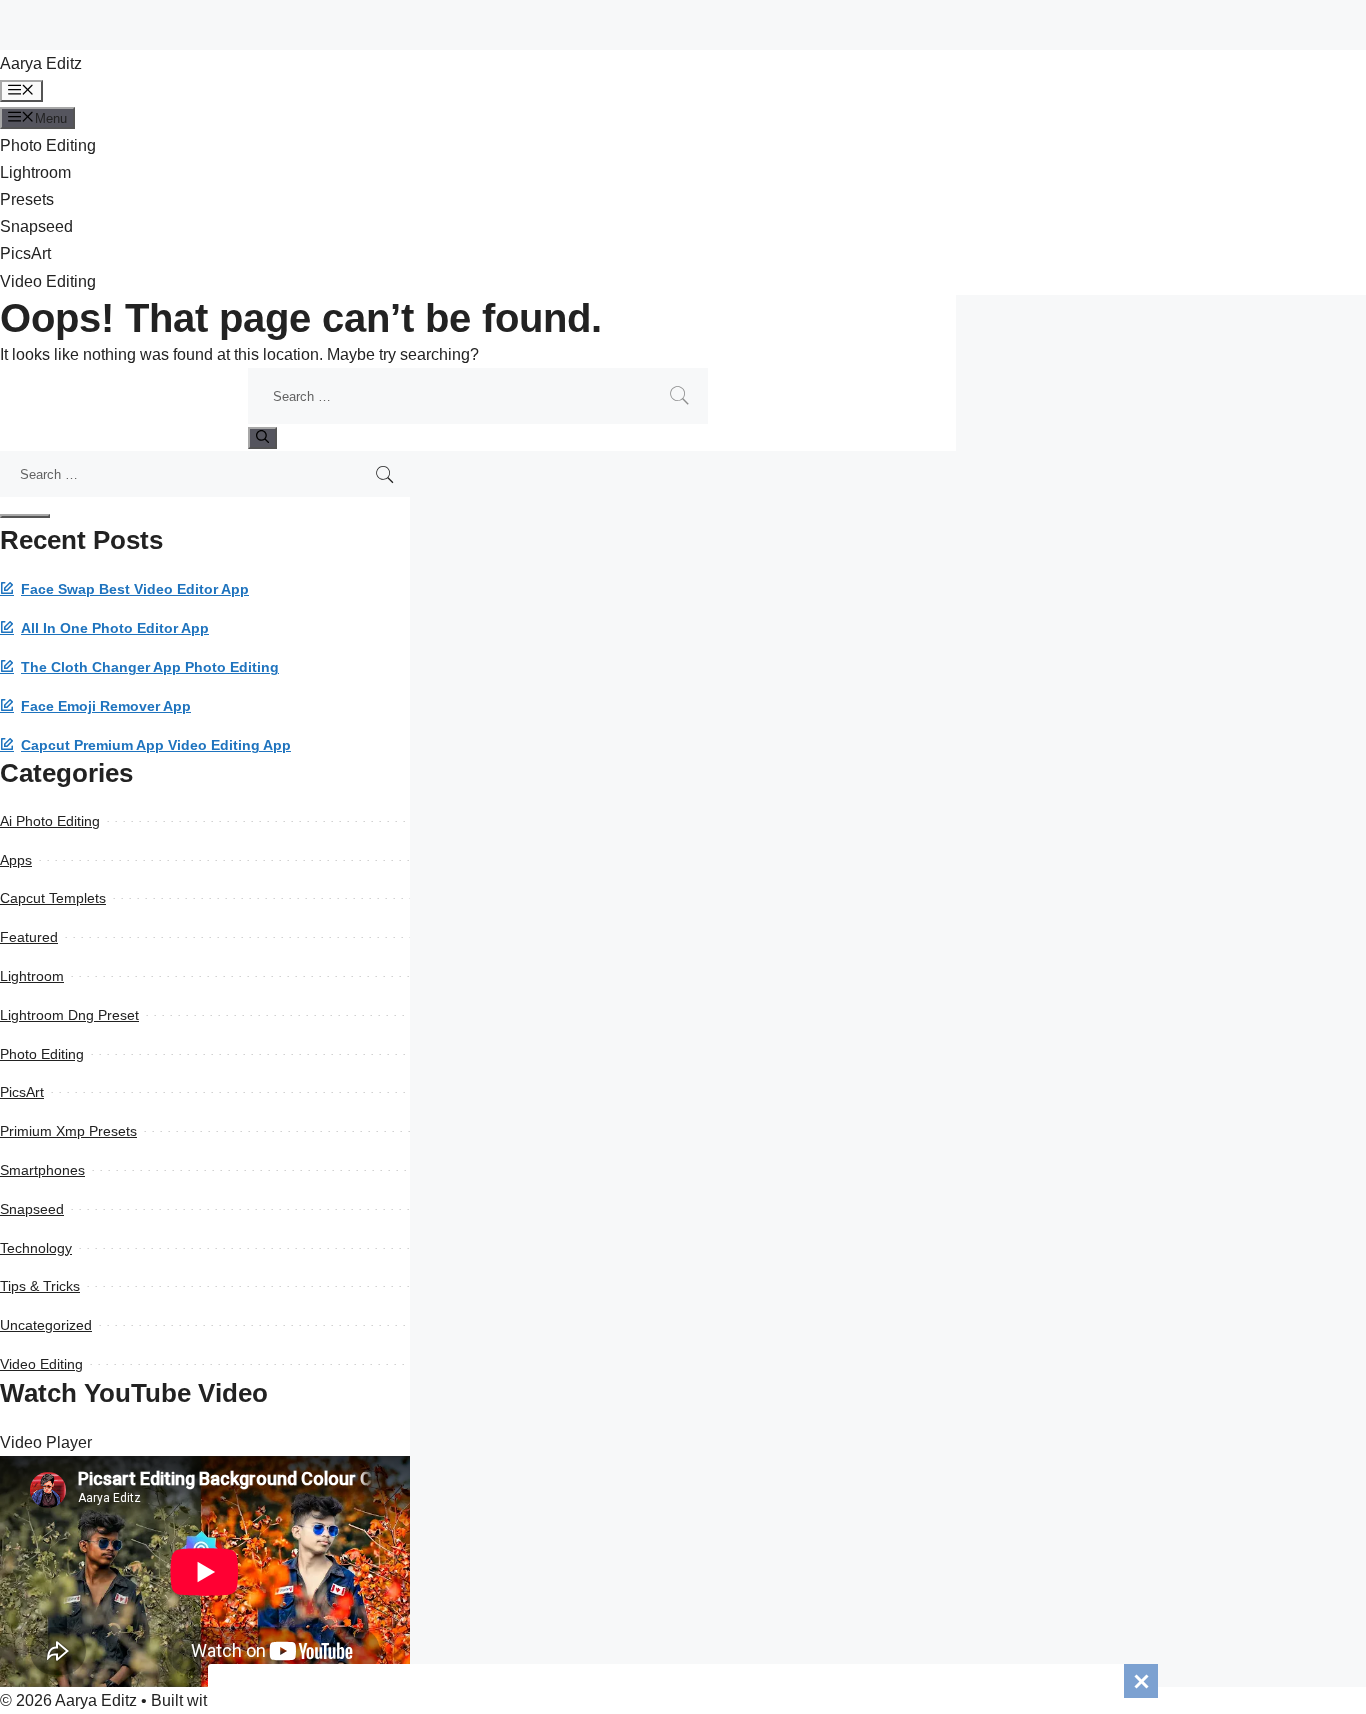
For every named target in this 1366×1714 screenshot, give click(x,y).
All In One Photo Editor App (115, 628)
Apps (16, 860)
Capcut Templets (53, 898)
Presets (27, 199)
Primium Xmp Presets (68, 1131)
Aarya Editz (41, 63)
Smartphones (42, 1170)
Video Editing (48, 281)
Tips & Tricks (40, 1286)
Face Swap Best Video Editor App (135, 589)
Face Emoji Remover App (106, 706)
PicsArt (25, 253)
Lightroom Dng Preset (69, 1015)
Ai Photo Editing (50, 821)
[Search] (262, 438)
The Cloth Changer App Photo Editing (150, 667)
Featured (29, 937)
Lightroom (35, 172)
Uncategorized (46, 1325)
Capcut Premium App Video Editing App (156, 745)
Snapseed (36, 226)
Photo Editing (48, 145)
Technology (36, 1248)
